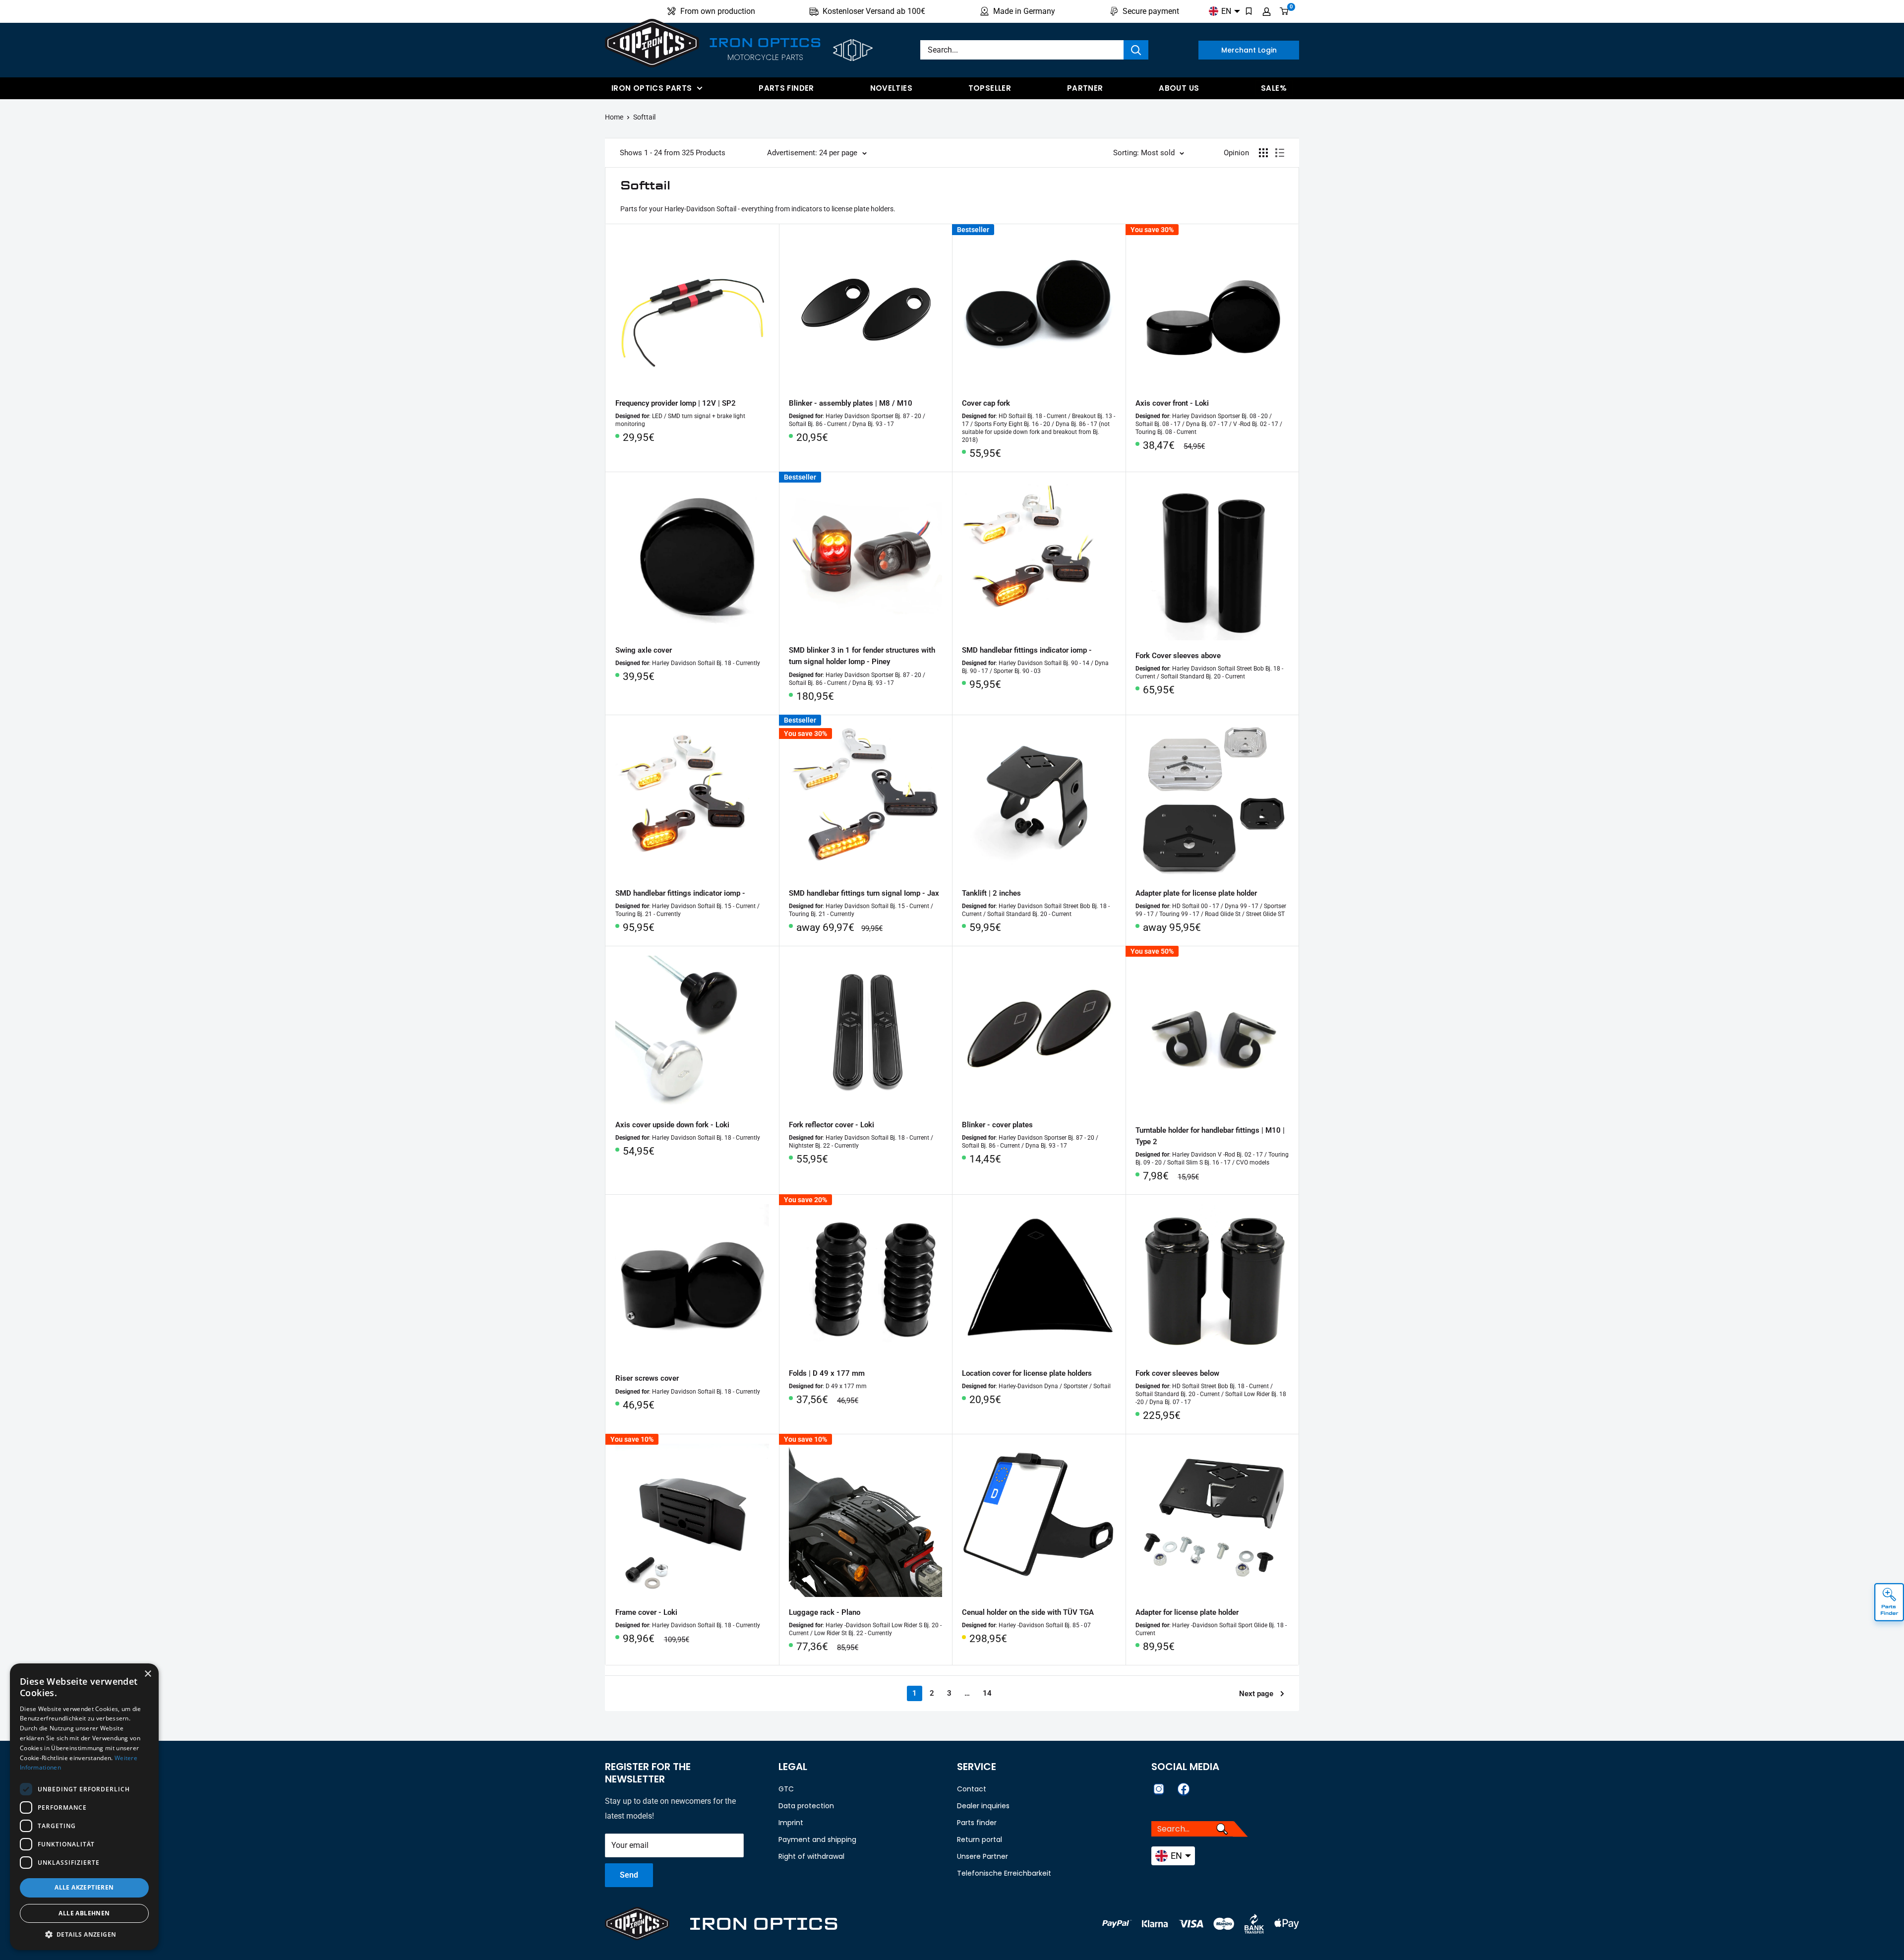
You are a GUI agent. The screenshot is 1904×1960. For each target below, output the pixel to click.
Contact (972, 1789)
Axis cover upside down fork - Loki (672, 1125)
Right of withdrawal (811, 1856)
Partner (1085, 88)
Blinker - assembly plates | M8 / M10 (851, 403)
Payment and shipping (817, 1839)
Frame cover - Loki (646, 1612)
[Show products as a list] (1280, 153)
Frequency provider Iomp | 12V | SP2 (676, 403)
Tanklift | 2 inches (991, 893)
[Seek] (1136, 50)
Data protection (806, 1806)
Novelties (891, 88)
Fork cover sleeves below (1177, 1373)
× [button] (148, 1674)
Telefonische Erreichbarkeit (1004, 1873)
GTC (786, 1789)
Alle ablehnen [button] (84, 1913)
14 (987, 1693)
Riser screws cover (647, 1378)
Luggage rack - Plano (825, 1612)
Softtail (644, 117)
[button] (84, 1935)
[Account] (1267, 11)
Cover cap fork (986, 403)
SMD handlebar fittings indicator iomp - (1027, 650)
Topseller (990, 88)
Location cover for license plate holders (1027, 1373)
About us (1179, 88)
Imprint (791, 1823)
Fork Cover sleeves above (1178, 656)
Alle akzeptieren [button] (84, 1887)
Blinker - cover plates (997, 1125)
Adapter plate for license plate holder (1196, 893)
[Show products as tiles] (1263, 153)
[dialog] (84, 1807)
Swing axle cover (644, 650)
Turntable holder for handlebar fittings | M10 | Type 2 (1210, 1136)
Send (629, 1875)
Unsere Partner (982, 1856)
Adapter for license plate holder (1187, 1612)
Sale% (1274, 88)
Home (614, 117)
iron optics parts (652, 88)
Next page (1256, 1694)
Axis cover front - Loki (1172, 403)
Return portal (980, 1839)
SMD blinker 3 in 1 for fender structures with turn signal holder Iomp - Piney (862, 656)
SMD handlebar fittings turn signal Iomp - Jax (864, 893)
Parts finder (786, 88)
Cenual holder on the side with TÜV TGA (1028, 1612)
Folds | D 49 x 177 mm (827, 1373)
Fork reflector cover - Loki (832, 1125)
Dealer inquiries (983, 1806)
